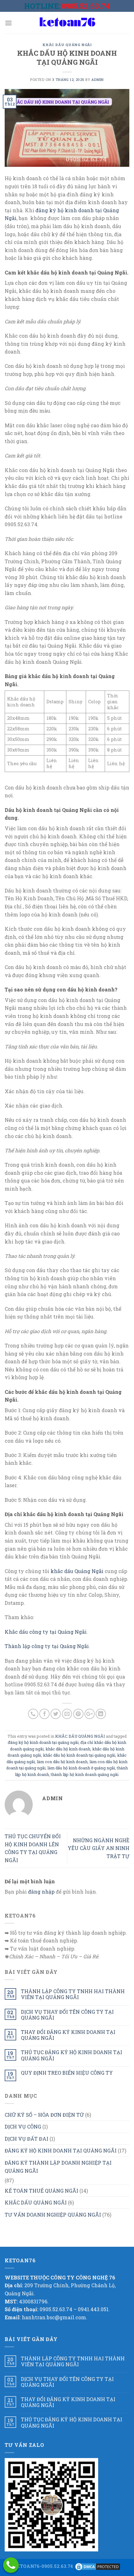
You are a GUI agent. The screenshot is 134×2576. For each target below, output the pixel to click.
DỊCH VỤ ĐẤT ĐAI (26, 2139)
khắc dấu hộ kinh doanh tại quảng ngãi (79, 1755)
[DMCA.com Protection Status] (98, 2566)
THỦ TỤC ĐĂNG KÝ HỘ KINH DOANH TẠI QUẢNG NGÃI (72, 2055)
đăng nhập (41, 1892)
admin (98, 80)
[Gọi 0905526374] (11, 2565)
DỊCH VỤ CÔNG (23, 2126)
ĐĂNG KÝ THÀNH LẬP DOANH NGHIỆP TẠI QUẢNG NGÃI (58, 2167)
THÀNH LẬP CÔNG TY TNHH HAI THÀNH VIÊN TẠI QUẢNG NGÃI (73, 1994)
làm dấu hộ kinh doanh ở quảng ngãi (81, 1768)
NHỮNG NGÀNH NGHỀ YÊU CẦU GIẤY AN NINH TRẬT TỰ (98, 1848)
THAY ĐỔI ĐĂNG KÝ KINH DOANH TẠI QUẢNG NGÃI (68, 2035)
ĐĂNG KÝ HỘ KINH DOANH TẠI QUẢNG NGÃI (61, 2150)
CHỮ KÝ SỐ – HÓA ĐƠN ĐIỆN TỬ (44, 2115)
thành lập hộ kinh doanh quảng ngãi (85, 1774)
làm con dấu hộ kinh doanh (62, 1762)
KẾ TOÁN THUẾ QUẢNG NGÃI (41, 2191)
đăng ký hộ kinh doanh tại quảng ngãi (43, 1742)
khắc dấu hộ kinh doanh (68, 1749)
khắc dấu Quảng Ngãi (77, 1571)
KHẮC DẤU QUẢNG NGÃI (67, 45)
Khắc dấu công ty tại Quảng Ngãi (46, 1632)
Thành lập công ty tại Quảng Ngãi (47, 1646)
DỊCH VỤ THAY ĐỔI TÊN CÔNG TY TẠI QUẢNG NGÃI (67, 2015)
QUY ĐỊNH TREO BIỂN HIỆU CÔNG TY (67, 2073)
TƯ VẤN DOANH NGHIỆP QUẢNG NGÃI (53, 2215)
